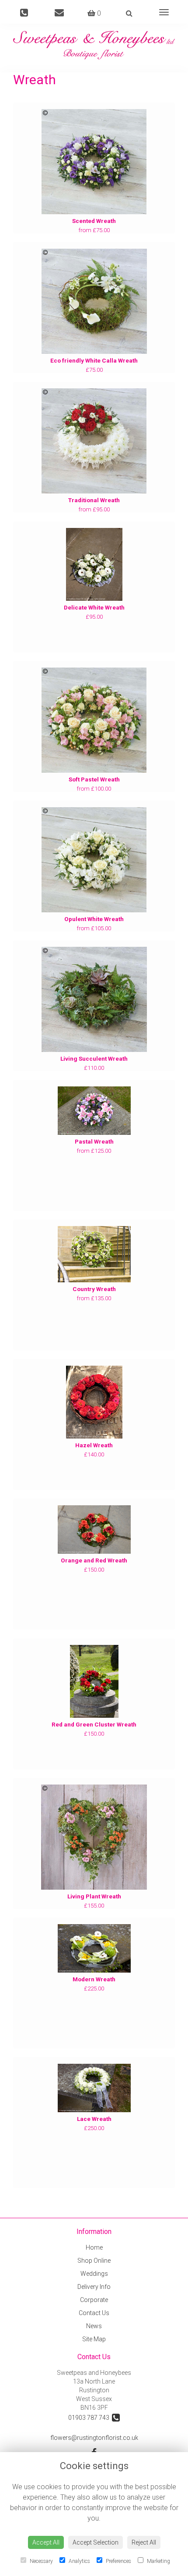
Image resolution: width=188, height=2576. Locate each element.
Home (94, 2247)
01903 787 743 (90, 2418)
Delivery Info (94, 2287)
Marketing (158, 2561)
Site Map (94, 2339)
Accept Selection (96, 2542)
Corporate (94, 2300)
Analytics (79, 2561)
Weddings (94, 2274)
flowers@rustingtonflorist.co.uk (94, 2438)
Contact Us (94, 2313)
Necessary (41, 2561)
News (94, 2326)
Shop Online (94, 2261)
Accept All (46, 2542)
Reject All (144, 2542)
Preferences (118, 2561)
